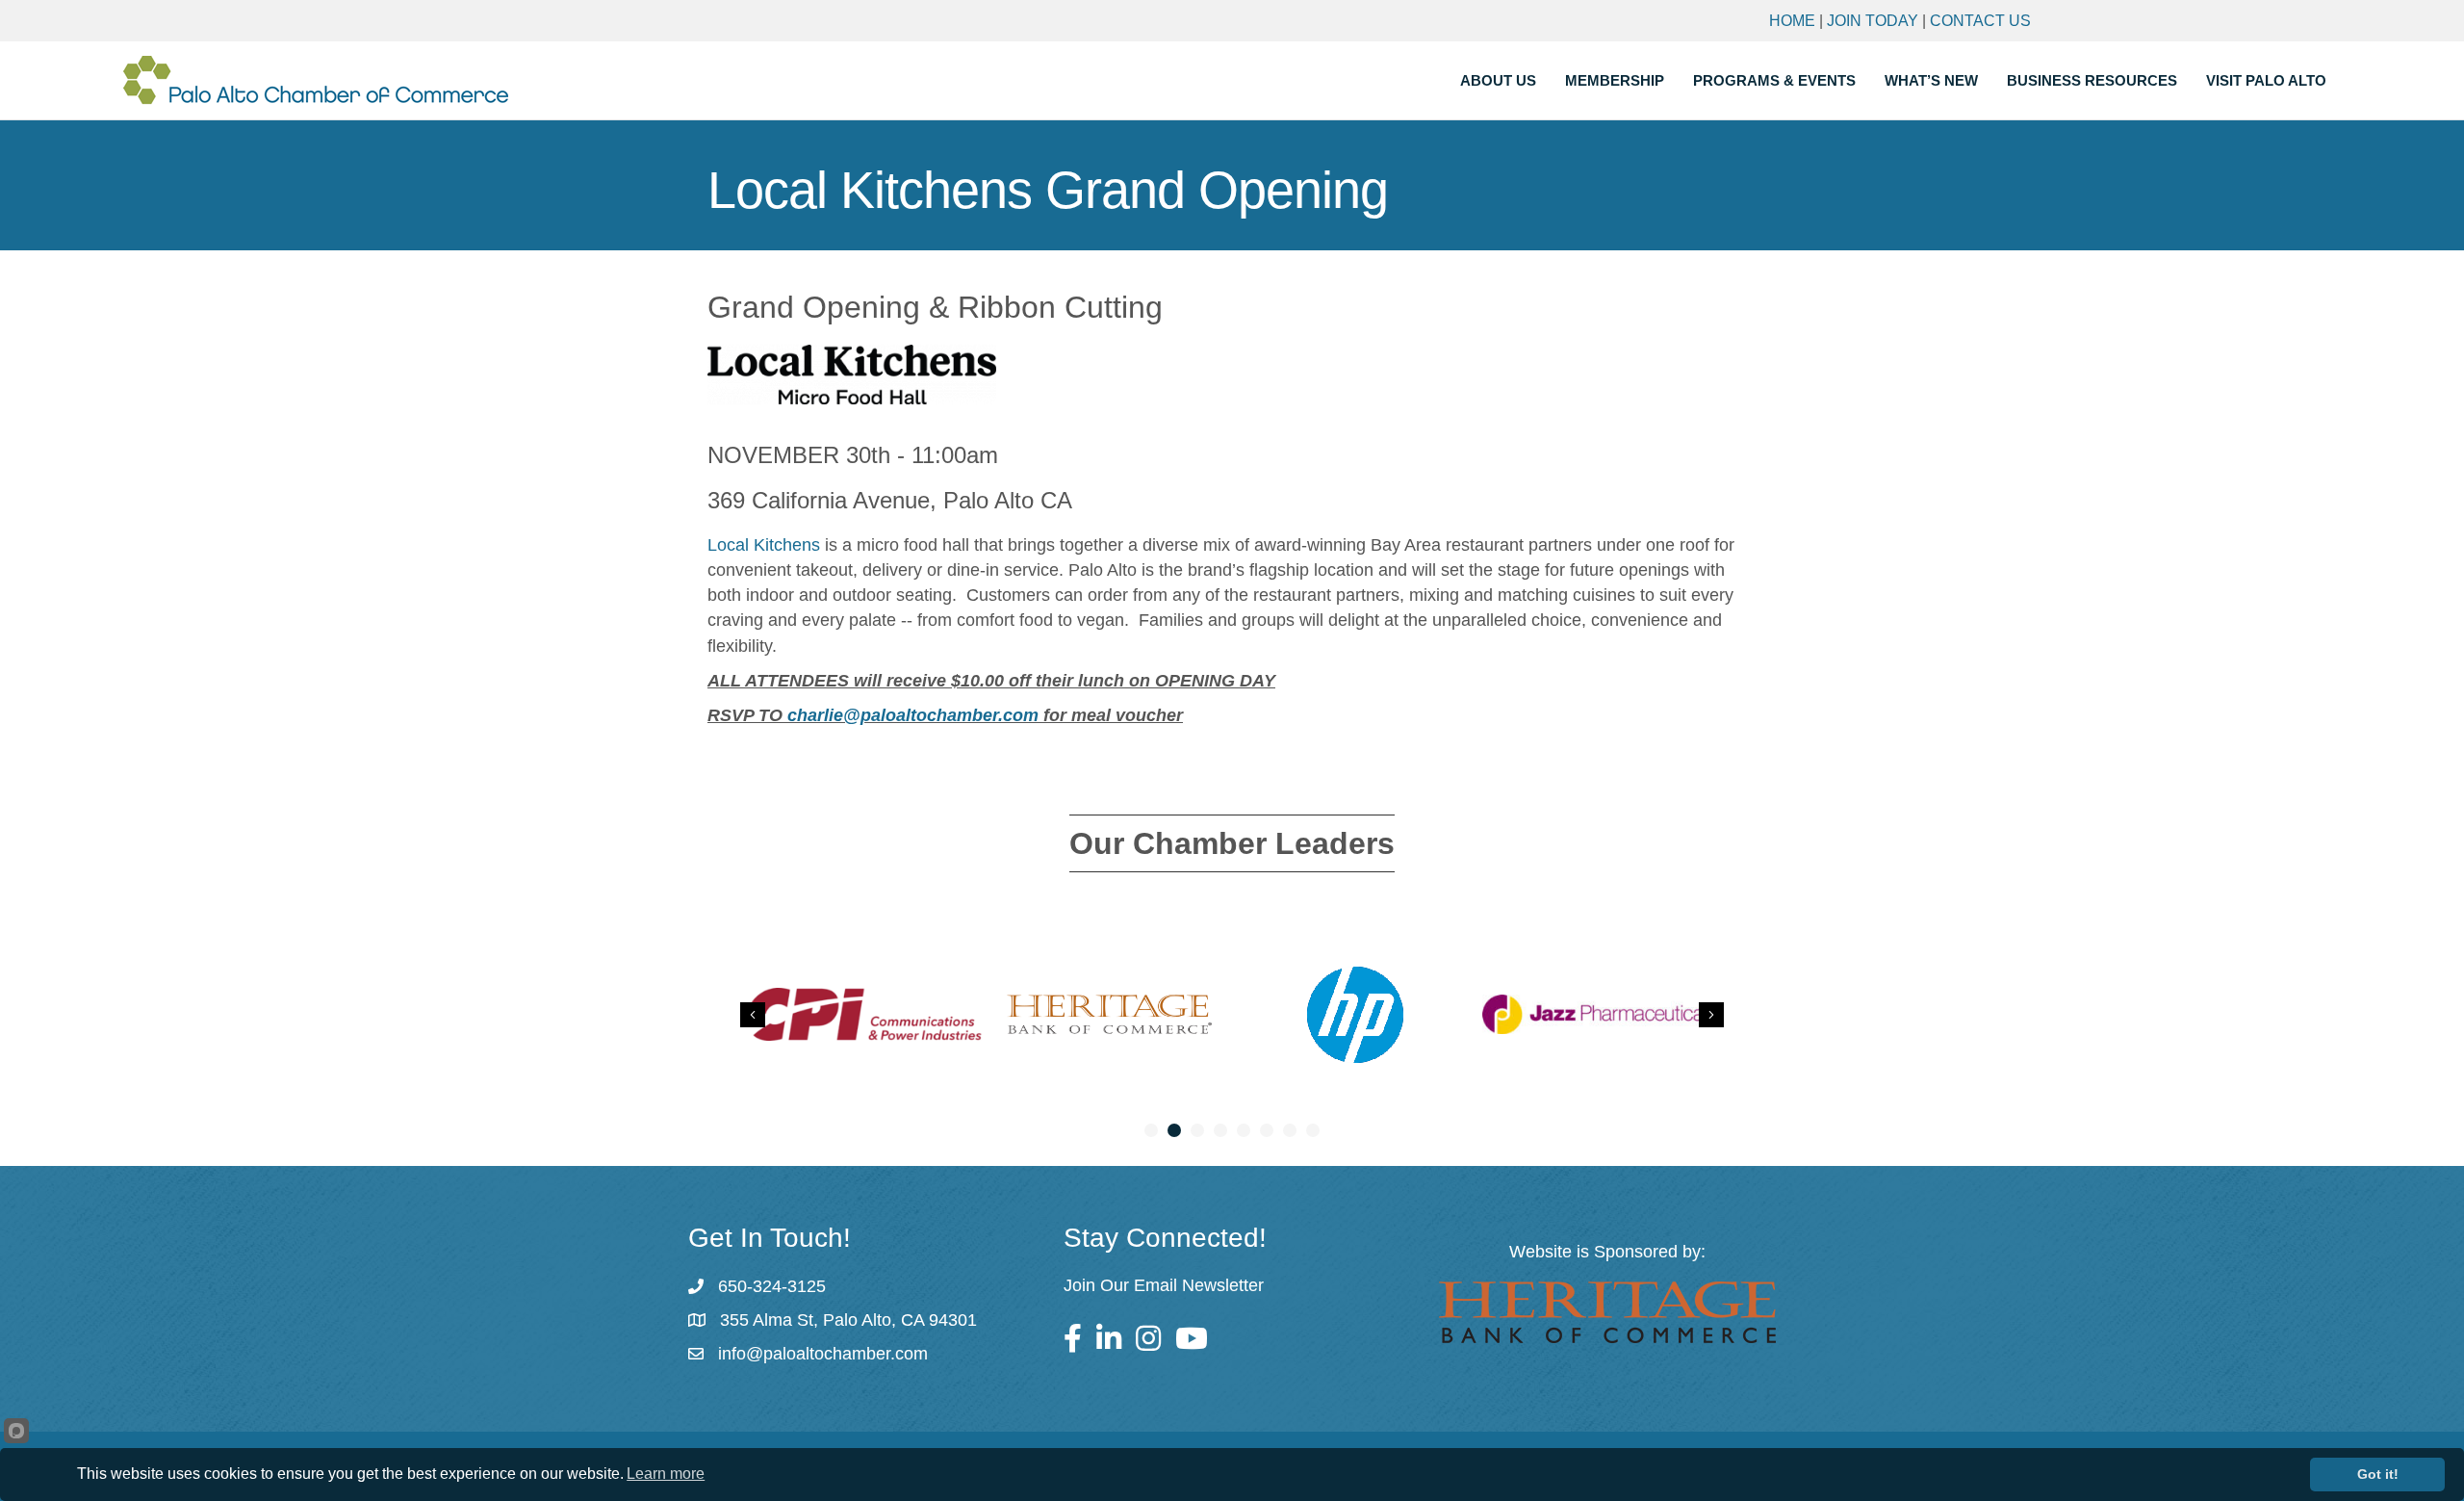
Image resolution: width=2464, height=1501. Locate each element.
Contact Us (1980, 21)
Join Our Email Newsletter (1164, 1285)
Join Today (1873, 21)
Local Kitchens (764, 545)
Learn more (666, 1474)
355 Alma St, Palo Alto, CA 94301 (848, 1320)
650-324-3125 (772, 1286)
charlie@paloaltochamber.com (913, 715)
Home (1792, 21)
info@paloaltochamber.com (823, 1354)
